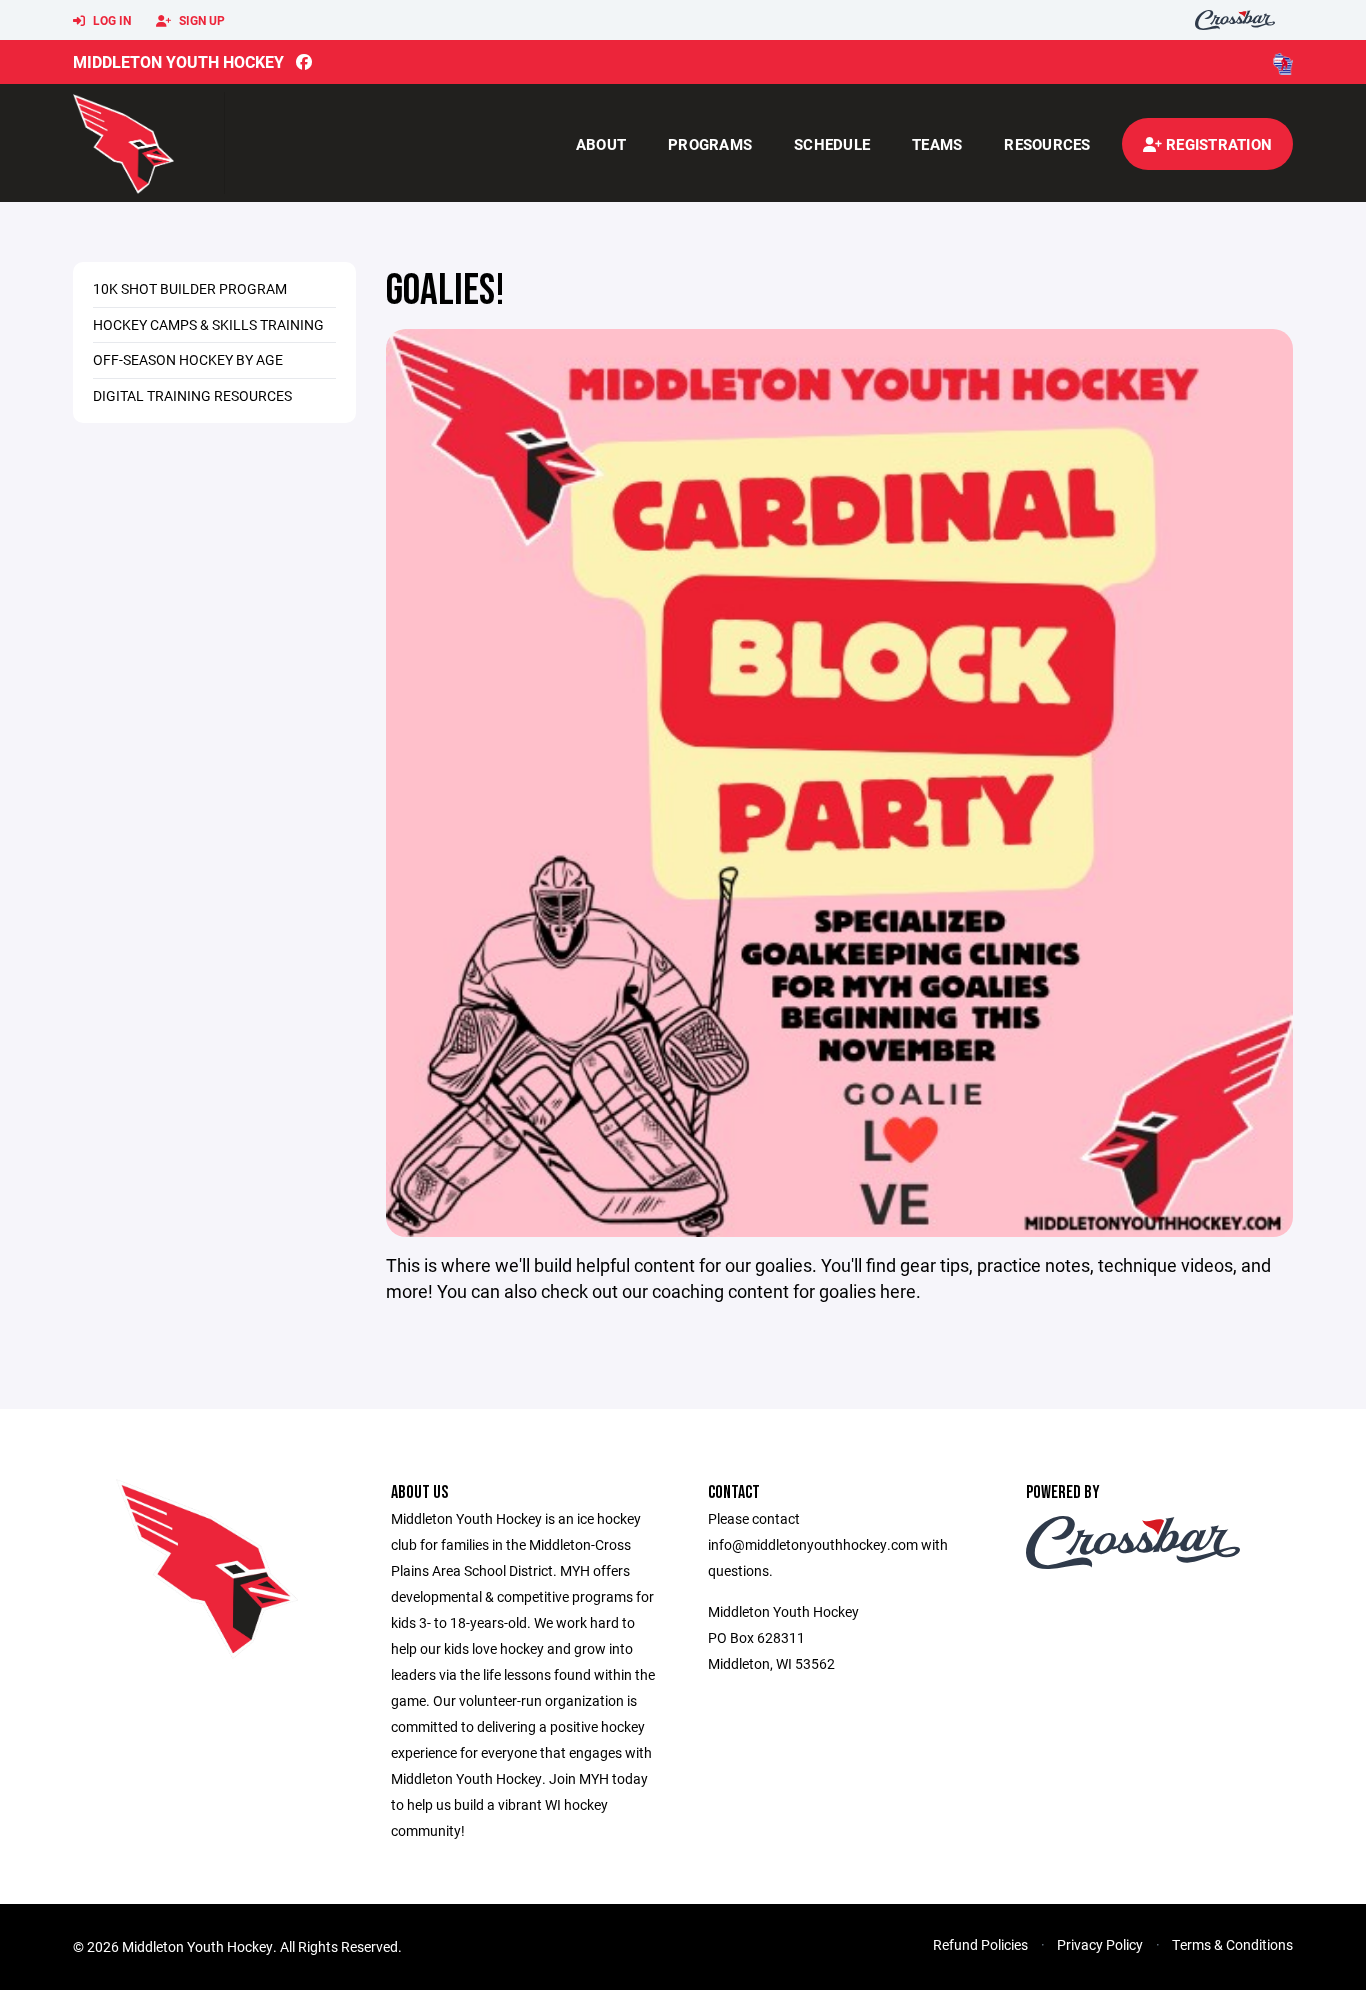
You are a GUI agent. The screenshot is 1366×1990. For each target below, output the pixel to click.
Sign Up (200, 20)
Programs (710, 144)
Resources (1047, 144)
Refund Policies (980, 1944)
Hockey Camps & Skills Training (208, 324)
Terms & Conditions (1232, 1944)
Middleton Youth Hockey (178, 61)
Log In (110, 20)
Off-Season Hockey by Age (188, 359)
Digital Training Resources (192, 395)
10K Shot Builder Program (190, 288)
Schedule (832, 144)
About (601, 144)
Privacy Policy (1100, 1944)
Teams (937, 144)
